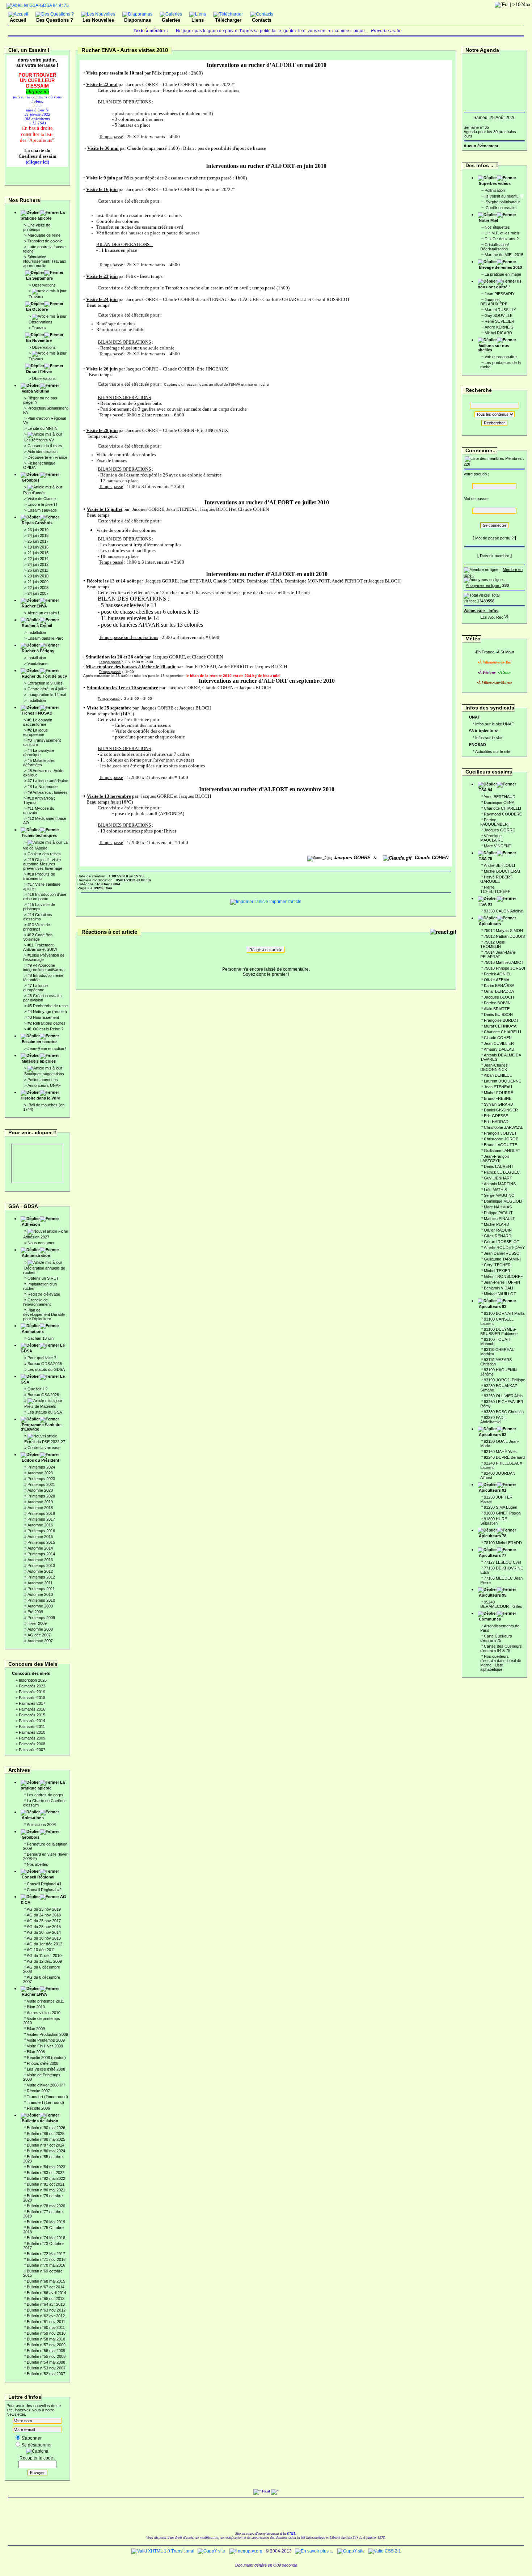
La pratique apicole (43, 215)
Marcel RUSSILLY (500, 310)
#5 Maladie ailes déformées (39, 763)
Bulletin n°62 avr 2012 (46, 2316)
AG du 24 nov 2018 (44, 1915)
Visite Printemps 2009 (46, 2040)
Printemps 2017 (41, 1519)
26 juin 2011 (38, 570)
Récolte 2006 (38, 2108)
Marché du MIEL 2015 (504, 255)
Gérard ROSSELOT (502, 1242)
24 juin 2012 (38, 564)
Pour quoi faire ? (42, 1358)
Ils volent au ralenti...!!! (504, 196)
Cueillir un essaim (501, 208)
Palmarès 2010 (32, 1732)
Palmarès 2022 (32, 1686)
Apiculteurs (490, 924)
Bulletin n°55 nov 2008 (46, 2356)
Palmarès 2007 (32, 1750)
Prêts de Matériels (40, 1406)
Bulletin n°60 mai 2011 (46, 2327)
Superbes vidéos (495, 183)
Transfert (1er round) (45, 2102)
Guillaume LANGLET (502, 1151)
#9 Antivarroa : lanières (48, 792)
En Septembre (39, 278)
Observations (44, 285)
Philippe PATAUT (498, 1213)
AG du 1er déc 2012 (45, 1944)
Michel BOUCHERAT (502, 871)
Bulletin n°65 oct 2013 (46, 2299)
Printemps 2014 (41, 1554)
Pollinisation (495, 190)
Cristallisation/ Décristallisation (495, 247)
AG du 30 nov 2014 (44, 1932)
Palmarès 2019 (32, 1692)
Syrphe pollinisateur (502, 202)
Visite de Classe (42, 499)
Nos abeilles (37, 1864)
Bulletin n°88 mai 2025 (46, 2139)
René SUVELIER (499, 321)
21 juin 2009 (38, 582)
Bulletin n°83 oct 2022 (46, 2173)
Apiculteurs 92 (493, 1435)
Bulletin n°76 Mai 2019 (46, 2222)
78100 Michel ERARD (503, 1543)
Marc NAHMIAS (498, 1207)
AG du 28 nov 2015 (44, 1927)
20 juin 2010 (38, 576)
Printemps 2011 (41, 1589)
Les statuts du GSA (45, 1412)
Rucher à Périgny (38, 651)
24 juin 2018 (38, 535)
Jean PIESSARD (499, 294)
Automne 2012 (40, 1571)
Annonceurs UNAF (44, 1085)
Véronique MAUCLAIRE (492, 838)
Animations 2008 (41, 1825)
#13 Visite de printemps (37, 927)
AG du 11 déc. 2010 (44, 1956)
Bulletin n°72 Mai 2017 (46, 2254)
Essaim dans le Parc (46, 638)
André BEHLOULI (499, 865)
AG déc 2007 (39, 1635)
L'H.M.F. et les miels (502, 233)
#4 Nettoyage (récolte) (47, 1012)
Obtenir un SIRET (43, 1278)
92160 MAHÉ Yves (500, 1452)
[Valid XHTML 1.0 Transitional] (163, 2551)
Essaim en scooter (39, 1042)
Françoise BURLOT (501, 1020)
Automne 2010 (40, 1594)
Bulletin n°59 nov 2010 (46, 2333)
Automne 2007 (40, 1641)
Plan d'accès (34, 493)
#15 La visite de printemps (39, 907)
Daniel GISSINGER (501, 1110)
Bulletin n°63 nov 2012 (46, 2310)
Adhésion (31, 1224)
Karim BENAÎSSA (499, 986)
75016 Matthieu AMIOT (504, 962)
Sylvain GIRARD (499, 1104)
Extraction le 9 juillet (45, 683)
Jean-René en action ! (47, 1048)
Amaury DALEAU (499, 1049)
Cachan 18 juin (41, 1338)
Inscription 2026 (33, 1680)
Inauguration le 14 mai (47, 695)
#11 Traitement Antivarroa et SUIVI (40, 947)
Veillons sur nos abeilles (493, 348)
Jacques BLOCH (499, 997)
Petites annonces (43, 1080)
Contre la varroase (44, 1448)
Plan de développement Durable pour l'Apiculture (44, 1314)
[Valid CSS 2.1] (384, 2551)
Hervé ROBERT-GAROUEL (497, 879)
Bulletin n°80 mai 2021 (46, 2190)
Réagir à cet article (266, 950)
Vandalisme (37, 664)
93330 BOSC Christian (504, 1412)
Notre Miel (488, 220)
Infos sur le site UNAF (495, 724)
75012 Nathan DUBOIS (504, 936)
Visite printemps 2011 (45, 2001)
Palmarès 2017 (32, 1703)
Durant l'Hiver (39, 372)
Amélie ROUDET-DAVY (504, 1247)
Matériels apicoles (39, 1061)
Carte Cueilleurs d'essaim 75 (496, 1638)
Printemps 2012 (41, 1577)
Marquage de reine (44, 235)
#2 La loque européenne (35, 732)
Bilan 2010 (36, 2007)
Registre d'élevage (44, 1294)
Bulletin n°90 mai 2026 (46, 2128)
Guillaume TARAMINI (502, 1259)
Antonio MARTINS (500, 1184)
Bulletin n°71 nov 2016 (46, 2259)
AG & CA (43, 1899)
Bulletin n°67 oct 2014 (46, 2287)
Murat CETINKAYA (500, 1026)
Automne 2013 (40, 1560)
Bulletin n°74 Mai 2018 (46, 2238)
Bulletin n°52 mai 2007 (46, 2374)
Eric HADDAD (496, 1122)
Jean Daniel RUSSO (502, 1253)
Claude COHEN (498, 1038)
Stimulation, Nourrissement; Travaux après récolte (45, 261)
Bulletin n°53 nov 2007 (46, 2368)
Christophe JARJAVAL (503, 1127)
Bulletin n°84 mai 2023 (46, 2167)
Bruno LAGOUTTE (501, 1145)
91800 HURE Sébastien (494, 1521)
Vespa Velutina (35, 391)
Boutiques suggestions (44, 1074)
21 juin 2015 (38, 553)
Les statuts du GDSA (46, 1369)
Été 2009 (35, 1612)
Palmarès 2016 (32, 1709)
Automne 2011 (40, 1583)
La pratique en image (503, 274)
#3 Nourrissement (43, 1017)
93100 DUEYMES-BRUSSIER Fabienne (499, 1331)
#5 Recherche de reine (48, 1006)
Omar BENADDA (499, 991)
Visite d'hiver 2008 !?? (46, 2085)
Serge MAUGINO (499, 1195)
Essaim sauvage (42, 510)
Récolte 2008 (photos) (46, 2058)
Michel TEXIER (497, 1271)
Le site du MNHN (43, 428)
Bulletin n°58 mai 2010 (46, 2339)
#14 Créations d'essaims (38, 917)
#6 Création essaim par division (42, 998)
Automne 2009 (40, 1606)
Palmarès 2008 (32, 1744)
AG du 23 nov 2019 (44, 1909)
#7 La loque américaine (48, 781)
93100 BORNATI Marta (504, 1313)
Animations (33, 1331)
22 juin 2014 (38, 559)
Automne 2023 (40, 1473)
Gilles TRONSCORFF (503, 1276)
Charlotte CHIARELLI (503, 808)
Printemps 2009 (41, 1618)
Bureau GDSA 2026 (45, 1364)
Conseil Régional (38, 1877)
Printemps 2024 (41, 1467)
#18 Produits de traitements (39, 876)
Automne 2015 (40, 1537)
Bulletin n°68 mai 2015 (46, 2281)
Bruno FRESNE (498, 1098)
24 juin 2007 (38, 593)
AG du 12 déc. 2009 (44, 1961)
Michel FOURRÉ (499, 1093)
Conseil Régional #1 (44, 1884)
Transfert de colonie (45, 241)
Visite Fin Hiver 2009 (45, 2046)
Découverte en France (47, 457)
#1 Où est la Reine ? (45, 1029)
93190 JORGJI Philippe (504, 1380)
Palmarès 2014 (32, 1721)
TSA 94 (485, 790)
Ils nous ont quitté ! (500, 284)
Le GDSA (43, 1348)
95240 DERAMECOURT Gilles (501, 1604)
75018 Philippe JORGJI (504, 968)
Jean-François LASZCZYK (495, 1158)
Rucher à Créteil (37, 626)
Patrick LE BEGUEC (502, 1172)
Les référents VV (39, 440)
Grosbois (31, 480)
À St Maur (506, 652)
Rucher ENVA (34, 606)
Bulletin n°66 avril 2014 (47, 2293)
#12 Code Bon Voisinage (38, 937)
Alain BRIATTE (497, 1009)
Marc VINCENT (498, 846)
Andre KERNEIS (499, 327)
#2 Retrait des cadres (47, 1023)
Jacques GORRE (499, 830)
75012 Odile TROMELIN (493, 944)
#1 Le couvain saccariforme (38, 722)
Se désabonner (37, 2445)
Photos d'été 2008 (43, 2063)
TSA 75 (485, 859)
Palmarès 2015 (32, 1715)
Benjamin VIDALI (499, 1288)
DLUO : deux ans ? (502, 239)
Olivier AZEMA (497, 980)
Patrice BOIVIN (497, 1003)
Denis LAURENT (499, 1166)
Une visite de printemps (37, 227)
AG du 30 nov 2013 (44, 1938)
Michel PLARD (497, 1224)
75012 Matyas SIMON (503, 931)
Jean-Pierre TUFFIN (502, 1282)
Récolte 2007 (38, 2091)
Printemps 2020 (41, 1496)
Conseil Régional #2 (44, 1890)
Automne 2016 (40, 1525)
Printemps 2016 (41, 1531)
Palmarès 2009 (32, 1738)
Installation (37, 632)
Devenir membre (495, 556)
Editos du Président (41, 1460)
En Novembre (39, 340)
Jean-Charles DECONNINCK (494, 1067)
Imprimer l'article (285, 902)
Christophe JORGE (501, 1139)
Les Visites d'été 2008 (46, 2069)
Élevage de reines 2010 (500, 267)
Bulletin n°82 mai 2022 (46, 2178)
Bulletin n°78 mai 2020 (46, 2206)
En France (485, 652)
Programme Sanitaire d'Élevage (41, 1427)
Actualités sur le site (493, 751)
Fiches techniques (39, 835)
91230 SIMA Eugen (501, 1507)
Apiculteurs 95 (493, 1595)
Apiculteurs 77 (493, 1555)
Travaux (36, 297)
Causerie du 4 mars (45, 446)
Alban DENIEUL (498, 1075)
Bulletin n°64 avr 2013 (46, 2304)
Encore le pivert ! (42, 504)
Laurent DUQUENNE (503, 1081)
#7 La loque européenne (35, 988)
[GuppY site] (211, 2551)
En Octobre (37, 309)
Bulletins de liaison (40, 2121)
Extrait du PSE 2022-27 (45, 1442)
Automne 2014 (40, 1548)
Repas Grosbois (37, 523)
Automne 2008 (40, 1629)
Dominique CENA (499, 802)
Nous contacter (41, 1243)
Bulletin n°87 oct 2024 (46, 2145)
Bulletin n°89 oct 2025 (46, 2134)
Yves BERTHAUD (500, 797)
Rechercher (494, 423)
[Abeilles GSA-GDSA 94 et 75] (38, 5)
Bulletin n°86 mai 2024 (46, 2151)
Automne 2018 (40, 1508)
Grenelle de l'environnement (37, 1302)
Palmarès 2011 (32, 1726)
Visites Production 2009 (47, 2034)
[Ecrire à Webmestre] (484, 616)
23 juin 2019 (38, 530)
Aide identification (43, 452)
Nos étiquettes (497, 227)
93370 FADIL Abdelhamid (493, 1420)
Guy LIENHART (498, 1178)
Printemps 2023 (41, 1479)
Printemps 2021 (41, 1484)
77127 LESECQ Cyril (502, 1562)
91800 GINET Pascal (503, 1513)
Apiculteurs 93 (493, 1306)
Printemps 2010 (41, 1600)
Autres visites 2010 (44, 2013)
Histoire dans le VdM (40, 1098)
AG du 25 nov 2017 (44, 1921)
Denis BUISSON (498, 1014)
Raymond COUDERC (503, 814)
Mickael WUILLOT (500, 1294)
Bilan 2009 (36, 2029)
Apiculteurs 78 (493, 1536)
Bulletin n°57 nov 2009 (46, 2345)
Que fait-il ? (37, 1389)
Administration (36, 1255)
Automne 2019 (40, 1502)
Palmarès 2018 (32, 1698)
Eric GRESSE (496, 1116)
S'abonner (31, 2438)
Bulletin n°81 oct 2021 (46, 2184)
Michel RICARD (498, 333)
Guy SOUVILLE (499, 315)
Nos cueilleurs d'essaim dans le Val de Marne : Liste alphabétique (501, 1663)
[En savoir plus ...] (314, 2551)
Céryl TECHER (497, 1265)
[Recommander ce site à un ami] (499, 616)
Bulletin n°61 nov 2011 (46, 2322)
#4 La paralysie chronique (39, 753)
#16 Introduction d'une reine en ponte (45, 897)
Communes (490, 1619)
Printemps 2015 (41, 1542)
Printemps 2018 (41, 1513)
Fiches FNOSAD (37, 713)
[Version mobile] (506, 616)
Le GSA (43, 1379)
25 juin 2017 (38, 541)
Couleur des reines (44, 854)
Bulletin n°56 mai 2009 (46, 2351)
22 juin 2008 (38, 588)
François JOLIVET (500, 1133)
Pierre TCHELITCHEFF (495, 889)
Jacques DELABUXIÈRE (494, 302)
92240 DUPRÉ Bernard (504, 1457)
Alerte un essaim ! (43, 613)
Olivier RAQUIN (498, 1230)
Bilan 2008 (36, 2052)
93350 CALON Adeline (503, 911)
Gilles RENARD (498, 1236)
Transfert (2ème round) (47, 2097)
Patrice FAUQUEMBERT (495, 822)
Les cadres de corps (45, 1795)
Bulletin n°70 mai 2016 (46, 2265)
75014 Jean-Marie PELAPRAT (498, 954)
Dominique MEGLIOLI (503, 1201)
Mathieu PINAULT (499, 1219)
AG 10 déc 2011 (41, 1950)
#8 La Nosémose (43, 787)
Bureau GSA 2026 (43, 1395)
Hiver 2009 (37, 1623)
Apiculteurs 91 (493, 1490)
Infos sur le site (489, 738)
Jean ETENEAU (498, 1087)
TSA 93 (485, 904)
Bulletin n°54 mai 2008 (46, 2362)
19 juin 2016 (38, 547)
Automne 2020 (40, 1490)
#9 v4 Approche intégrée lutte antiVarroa (44, 967)
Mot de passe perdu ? (494, 538)
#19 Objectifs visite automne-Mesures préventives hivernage (43, 864)
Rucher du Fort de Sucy (44, 676)
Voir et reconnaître (501, 357)
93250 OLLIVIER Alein (503, 1396)
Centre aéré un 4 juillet (47, 689)
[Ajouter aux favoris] (491, 616)
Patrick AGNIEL (498, 974)
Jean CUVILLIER (499, 1043)
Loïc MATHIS (495, 1190)
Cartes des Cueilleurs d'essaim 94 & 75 (501, 1648)
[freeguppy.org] (246, 2551)
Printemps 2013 (41, 1565)
